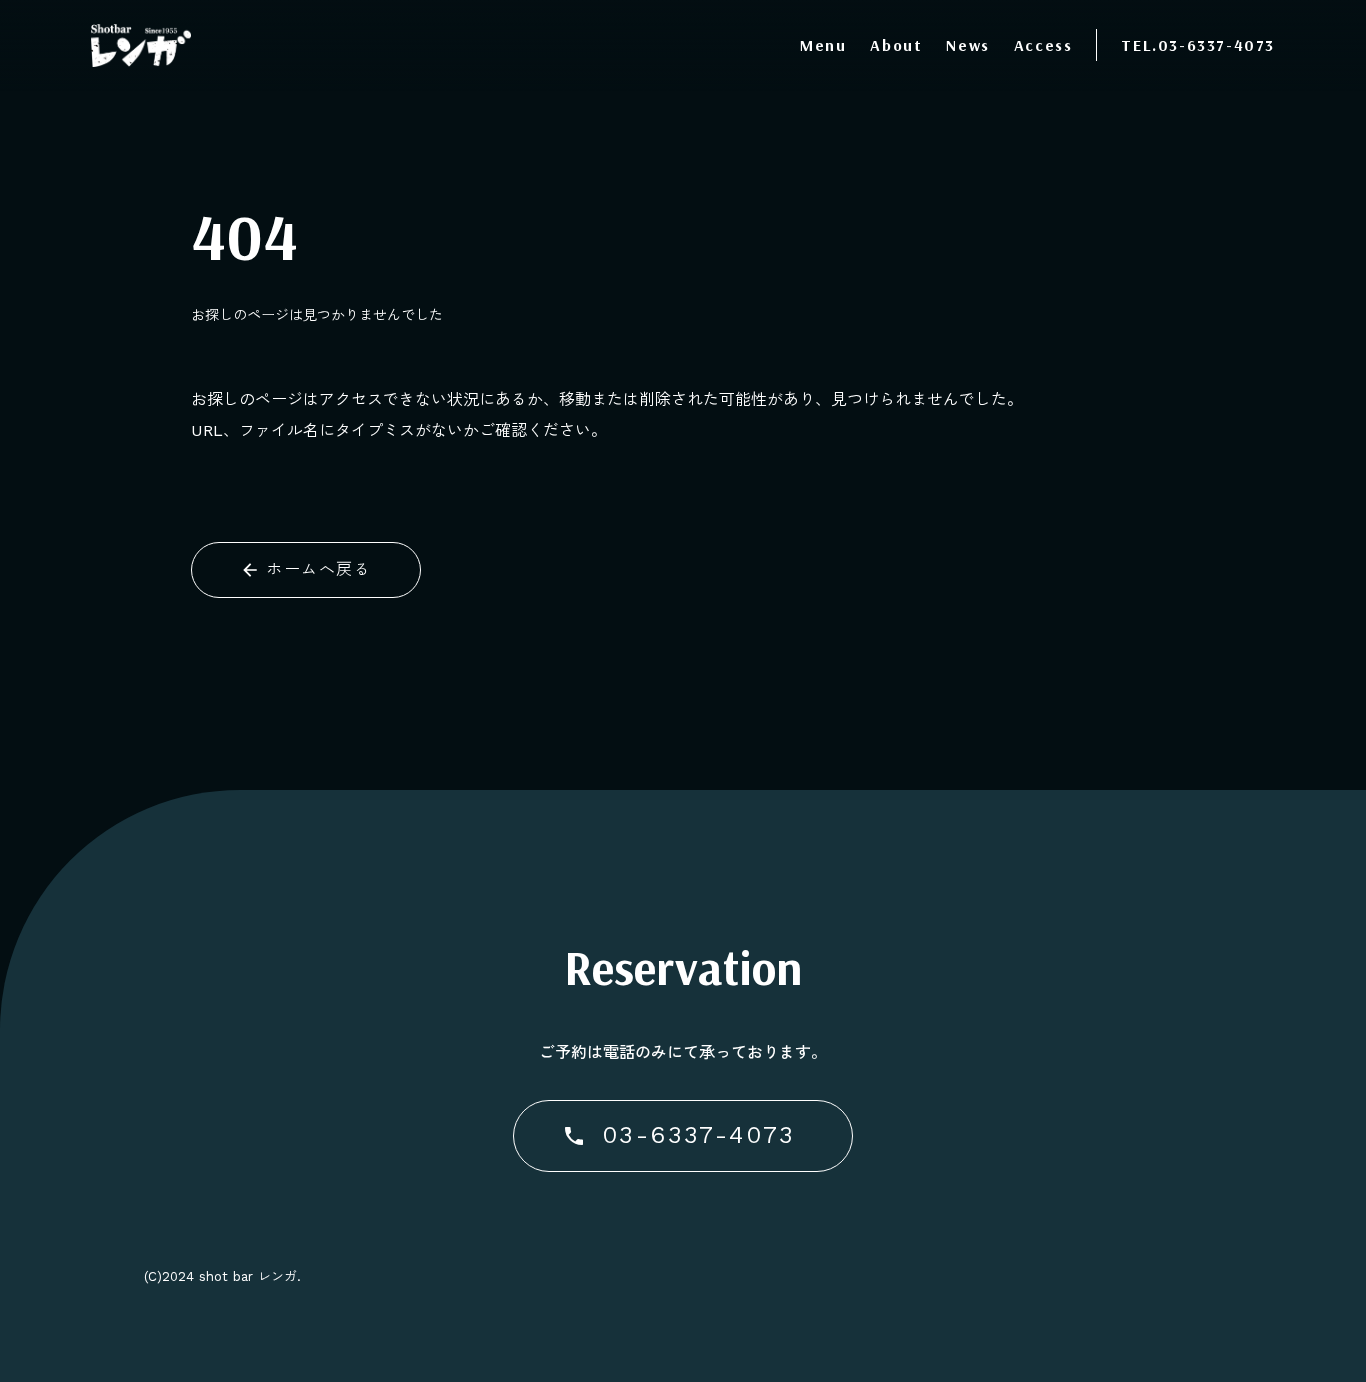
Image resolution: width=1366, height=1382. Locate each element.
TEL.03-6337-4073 (1198, 45)
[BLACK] (141, 45)
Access (1043, 45)
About (896, 45)
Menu (823, 45)
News (967, 45)
